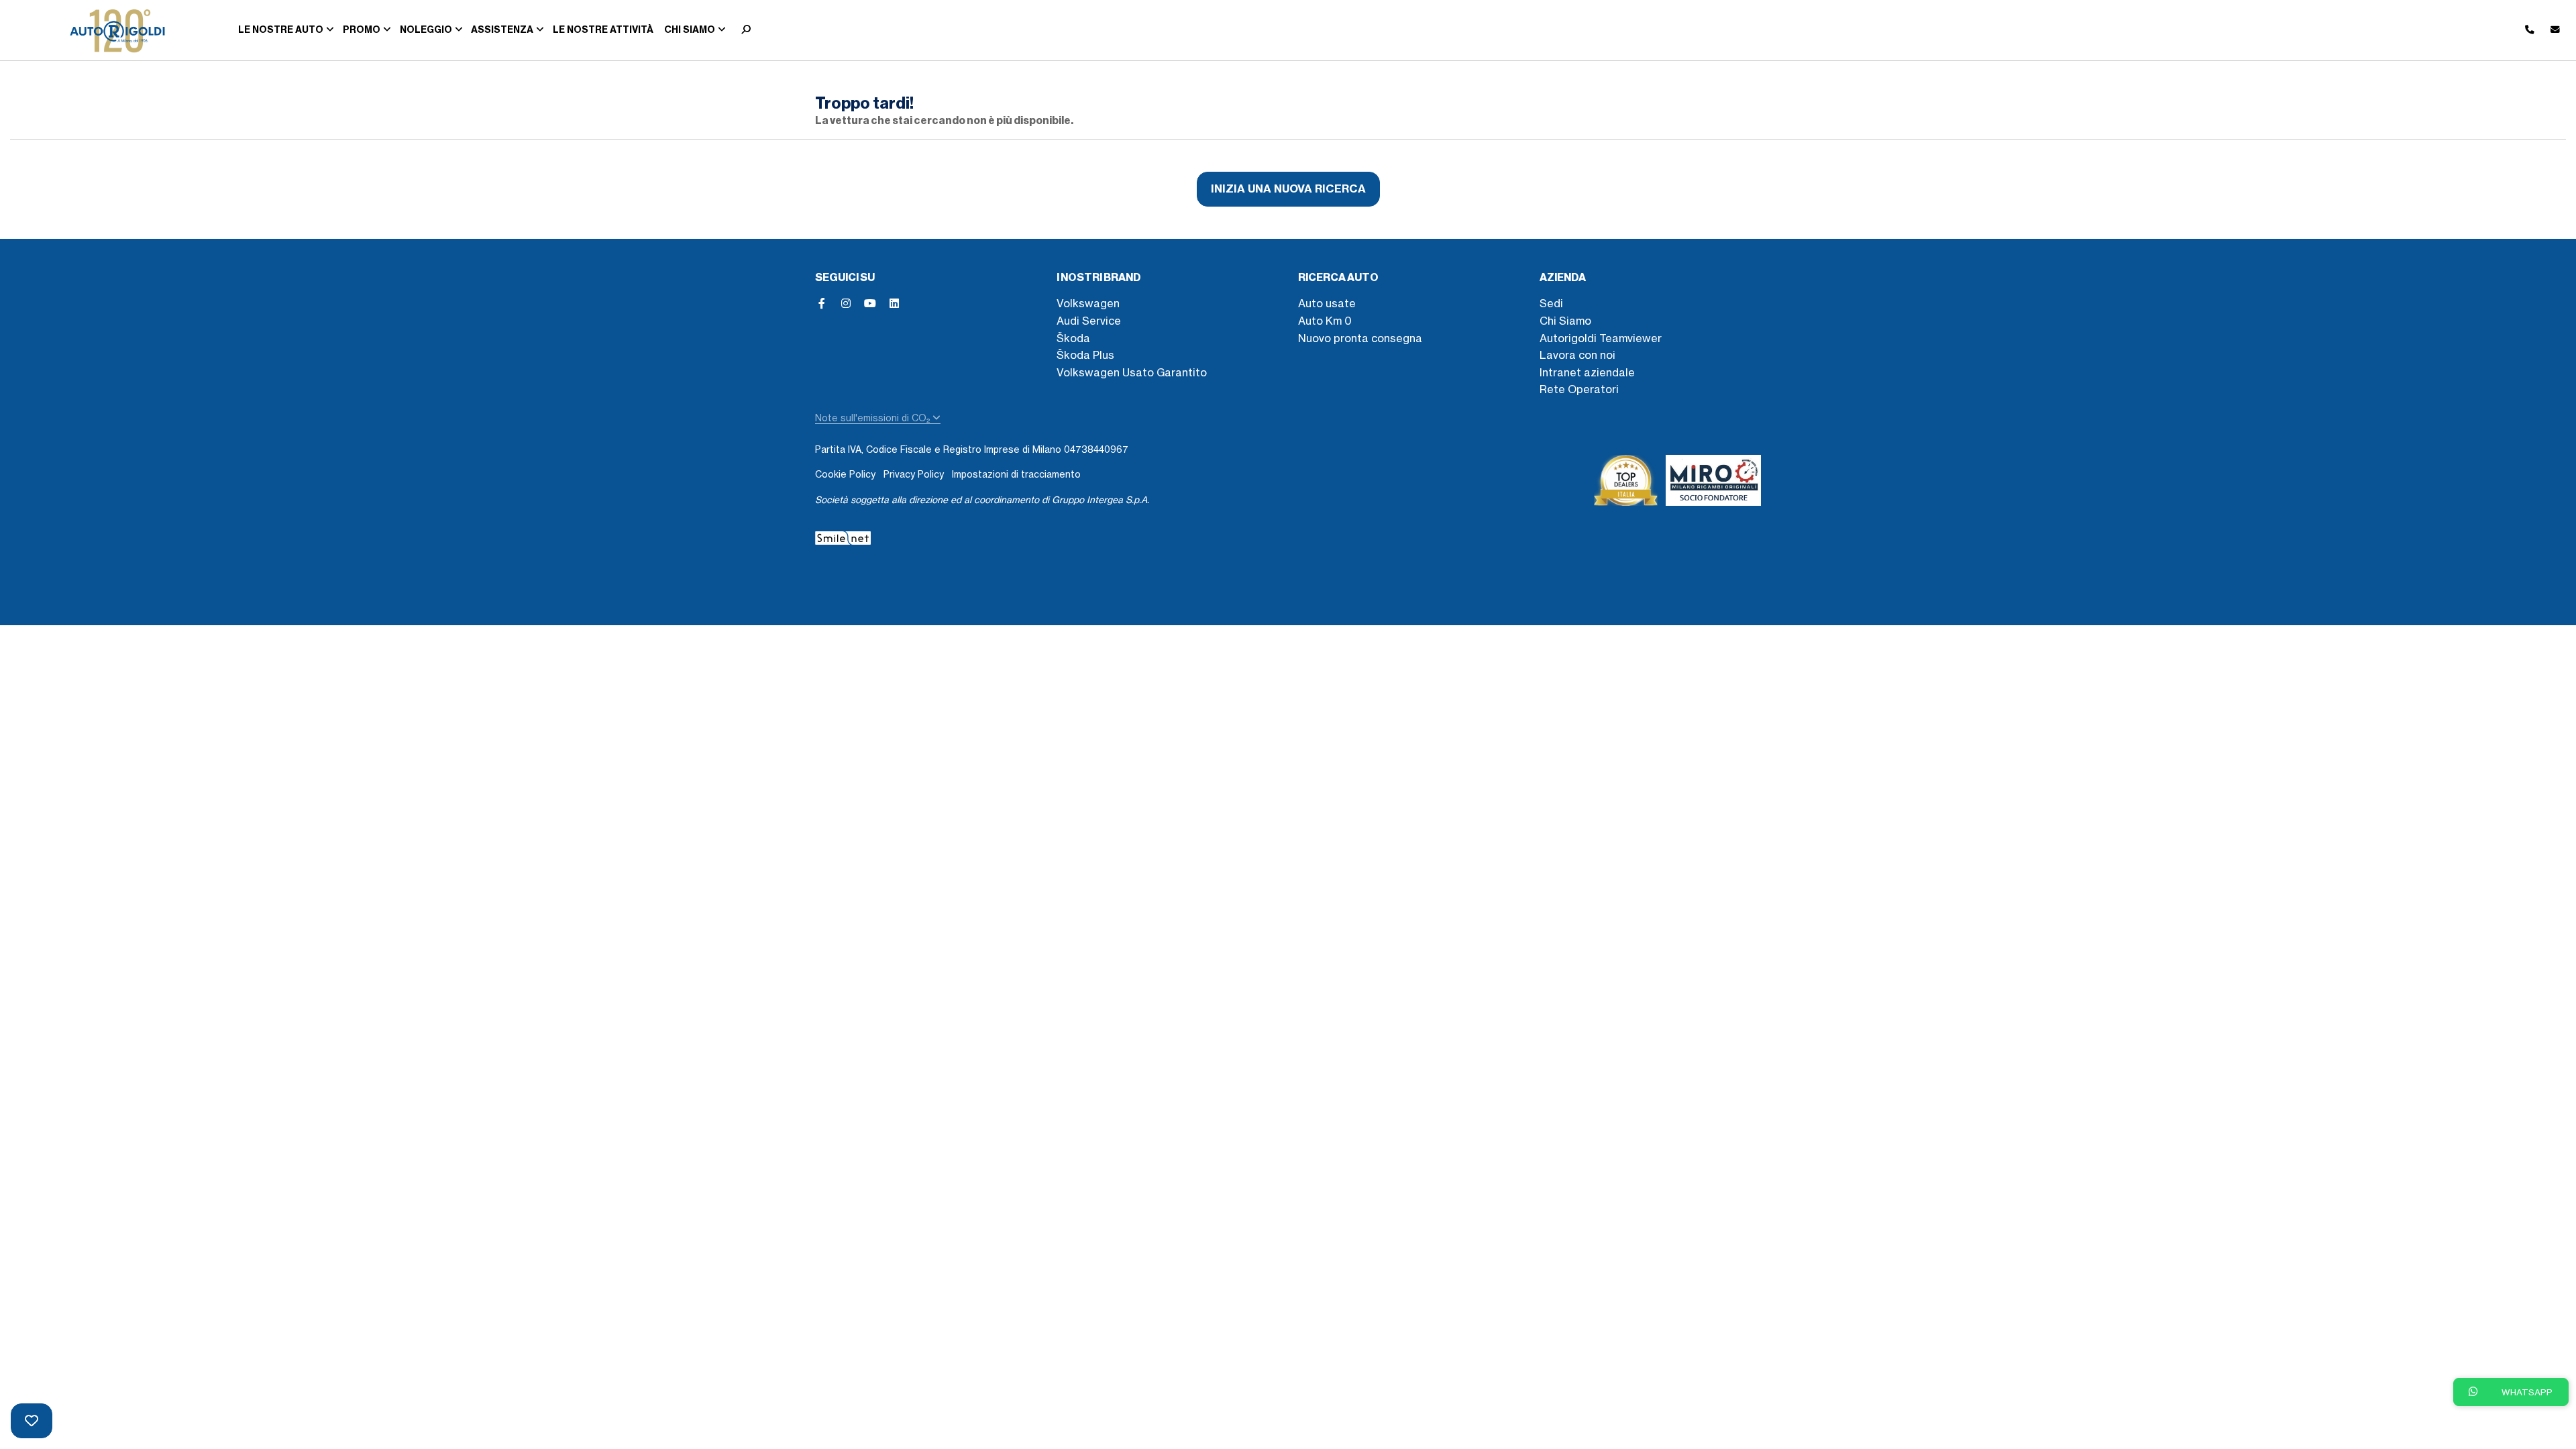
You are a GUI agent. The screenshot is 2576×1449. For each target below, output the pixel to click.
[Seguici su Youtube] (870, 303)
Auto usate (1327, 303)
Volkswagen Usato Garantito (1132, 372)
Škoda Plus (1085, 355)
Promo (362, 30)
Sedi (1551, 303)
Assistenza (502, 30)
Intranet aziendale (1587, 372)
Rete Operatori (1579, 389)
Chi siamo (690, 30)
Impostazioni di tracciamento (1016, 474)
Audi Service (1089, 321)
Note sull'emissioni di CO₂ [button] (874, 418)
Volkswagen (1088, 303)
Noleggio (426, 30)
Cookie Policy (845, 474)
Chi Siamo (1565, 321)
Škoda (1073, 338)
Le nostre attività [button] (603, 30)
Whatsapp (2526, 1392)
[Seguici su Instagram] (846, 303)
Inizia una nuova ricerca (1288, 189)
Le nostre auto (281, 30)
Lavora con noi (1577, 355)
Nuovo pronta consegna (1360, 338)
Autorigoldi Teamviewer (1601, 338)
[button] (743, 30)
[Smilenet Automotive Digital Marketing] (843, 536)
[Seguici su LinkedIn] (894, 303)
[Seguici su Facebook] (822, 303)
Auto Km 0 (1325, 321)
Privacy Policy (914, 474)
